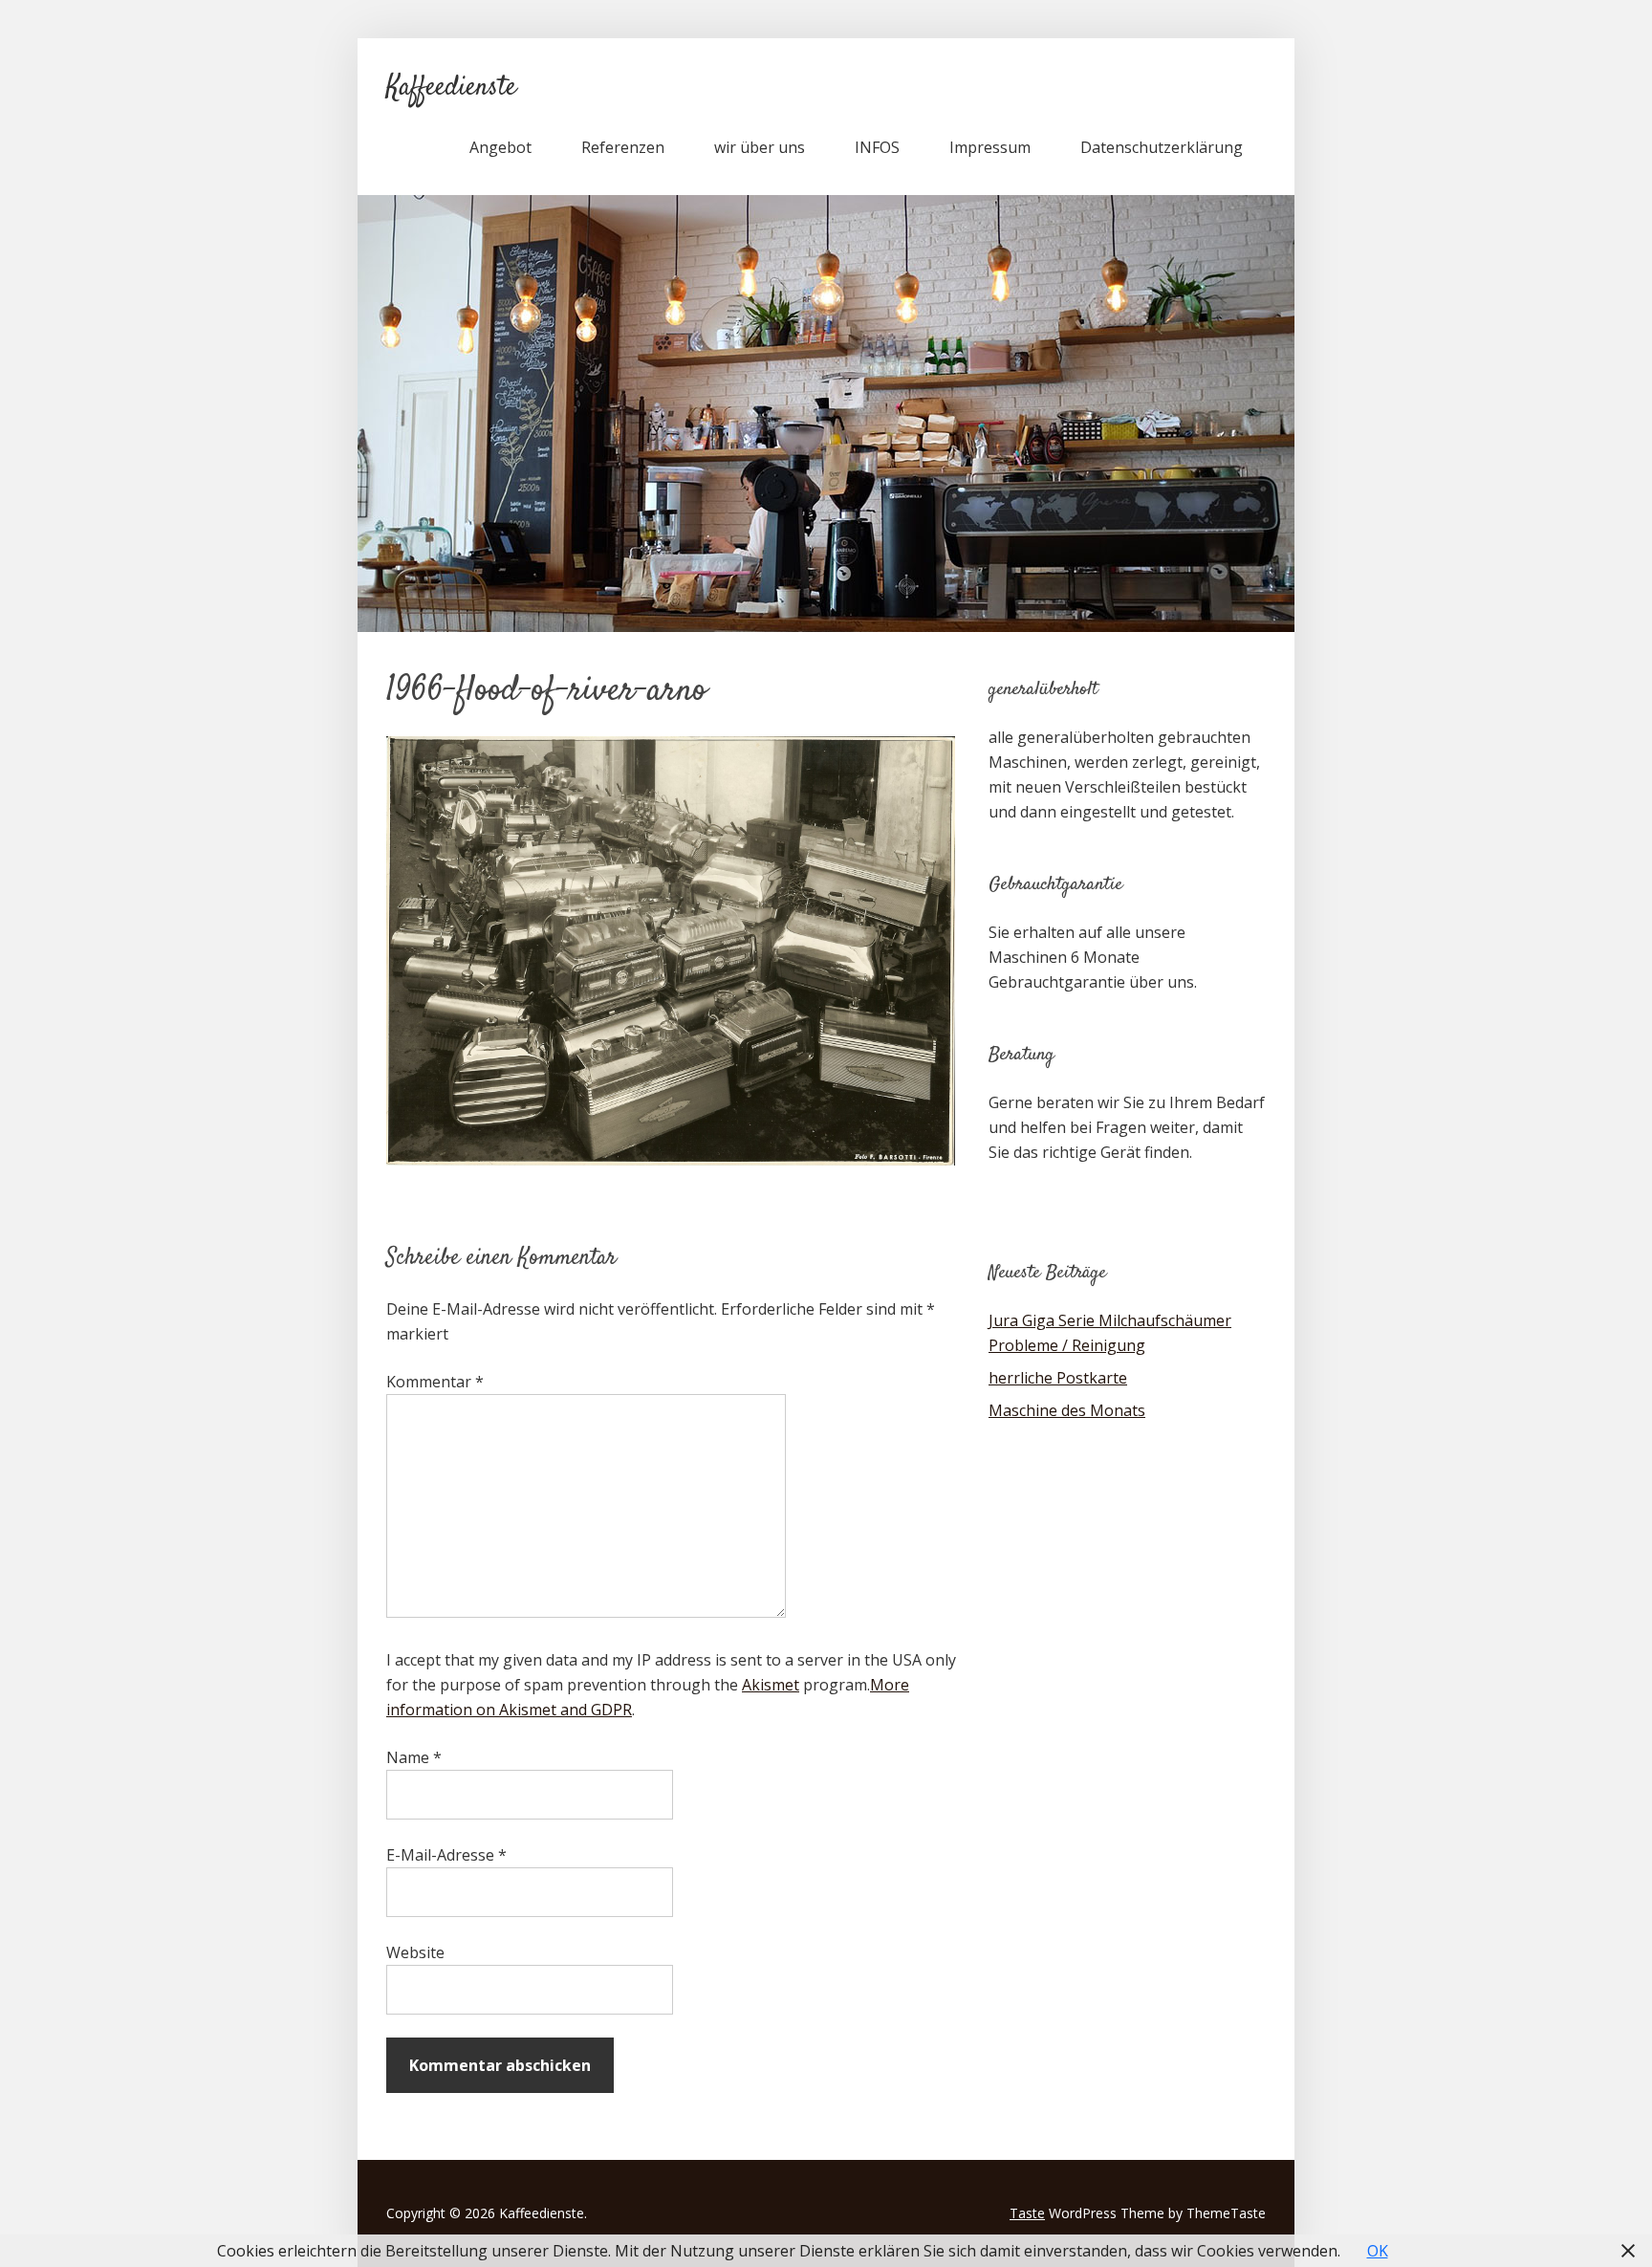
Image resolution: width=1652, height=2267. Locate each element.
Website (415, 1952)
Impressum (990, 147)
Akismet (771, 1685)
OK (1378, 2251)
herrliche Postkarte (1058, 1378)
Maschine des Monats (1067, 1410)
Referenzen (623, 147)
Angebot (500, 147)
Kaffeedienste (451, 88)
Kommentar (435, 1382)
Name (414, 1757)
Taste (1027, 2213)
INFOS (877, 147)
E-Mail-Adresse (446, 1855)
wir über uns (760, 147)
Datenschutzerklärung (1162, 147)
